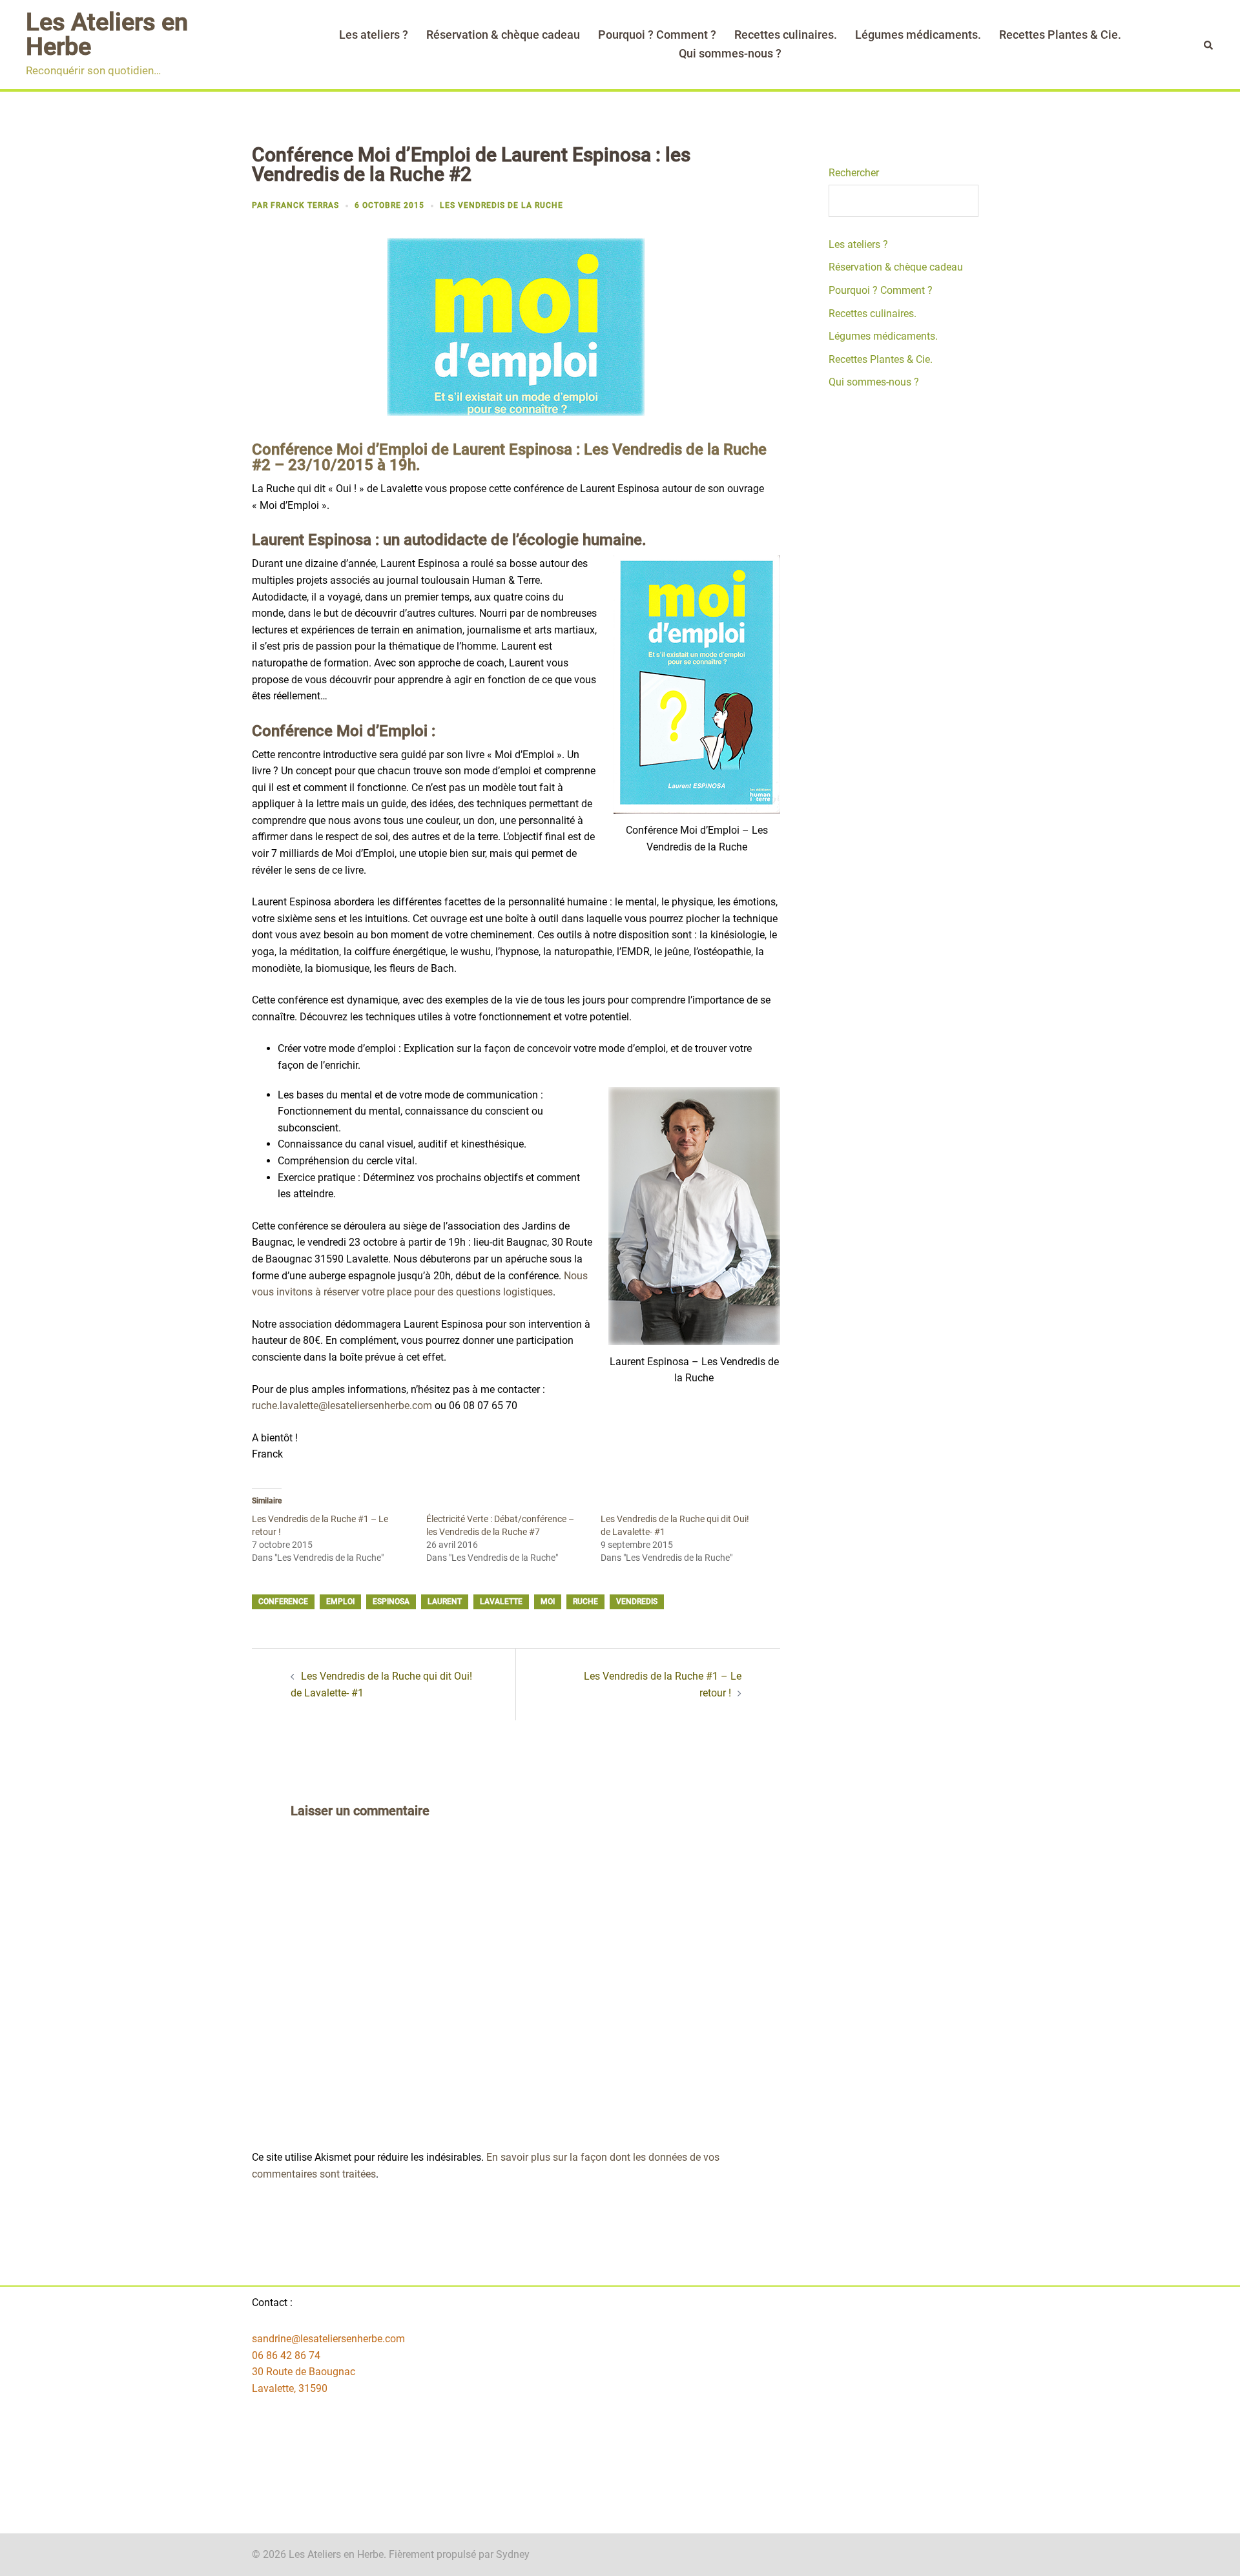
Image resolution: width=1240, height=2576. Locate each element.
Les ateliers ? (374, 35)
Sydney (513, 2554)
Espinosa (391, 1602)
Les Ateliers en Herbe (107, 34)
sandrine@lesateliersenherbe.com (328, 2339)
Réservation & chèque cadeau (503, 35)
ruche (585, 1602)
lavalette (501, 1602)
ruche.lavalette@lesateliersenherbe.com (342, 1406)
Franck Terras (305, 205)
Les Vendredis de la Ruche (501, 205)
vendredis (637, 1602)
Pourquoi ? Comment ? (657, 35)
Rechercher (854, 173)
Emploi (340, 1602)
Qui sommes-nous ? (730, 53)
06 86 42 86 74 (286, 2355)
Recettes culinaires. (786, 35)
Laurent (445, 1602)
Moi (548, 1602)
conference (283, 1602)
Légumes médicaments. (918, 35)
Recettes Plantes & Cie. (1060, 35)
